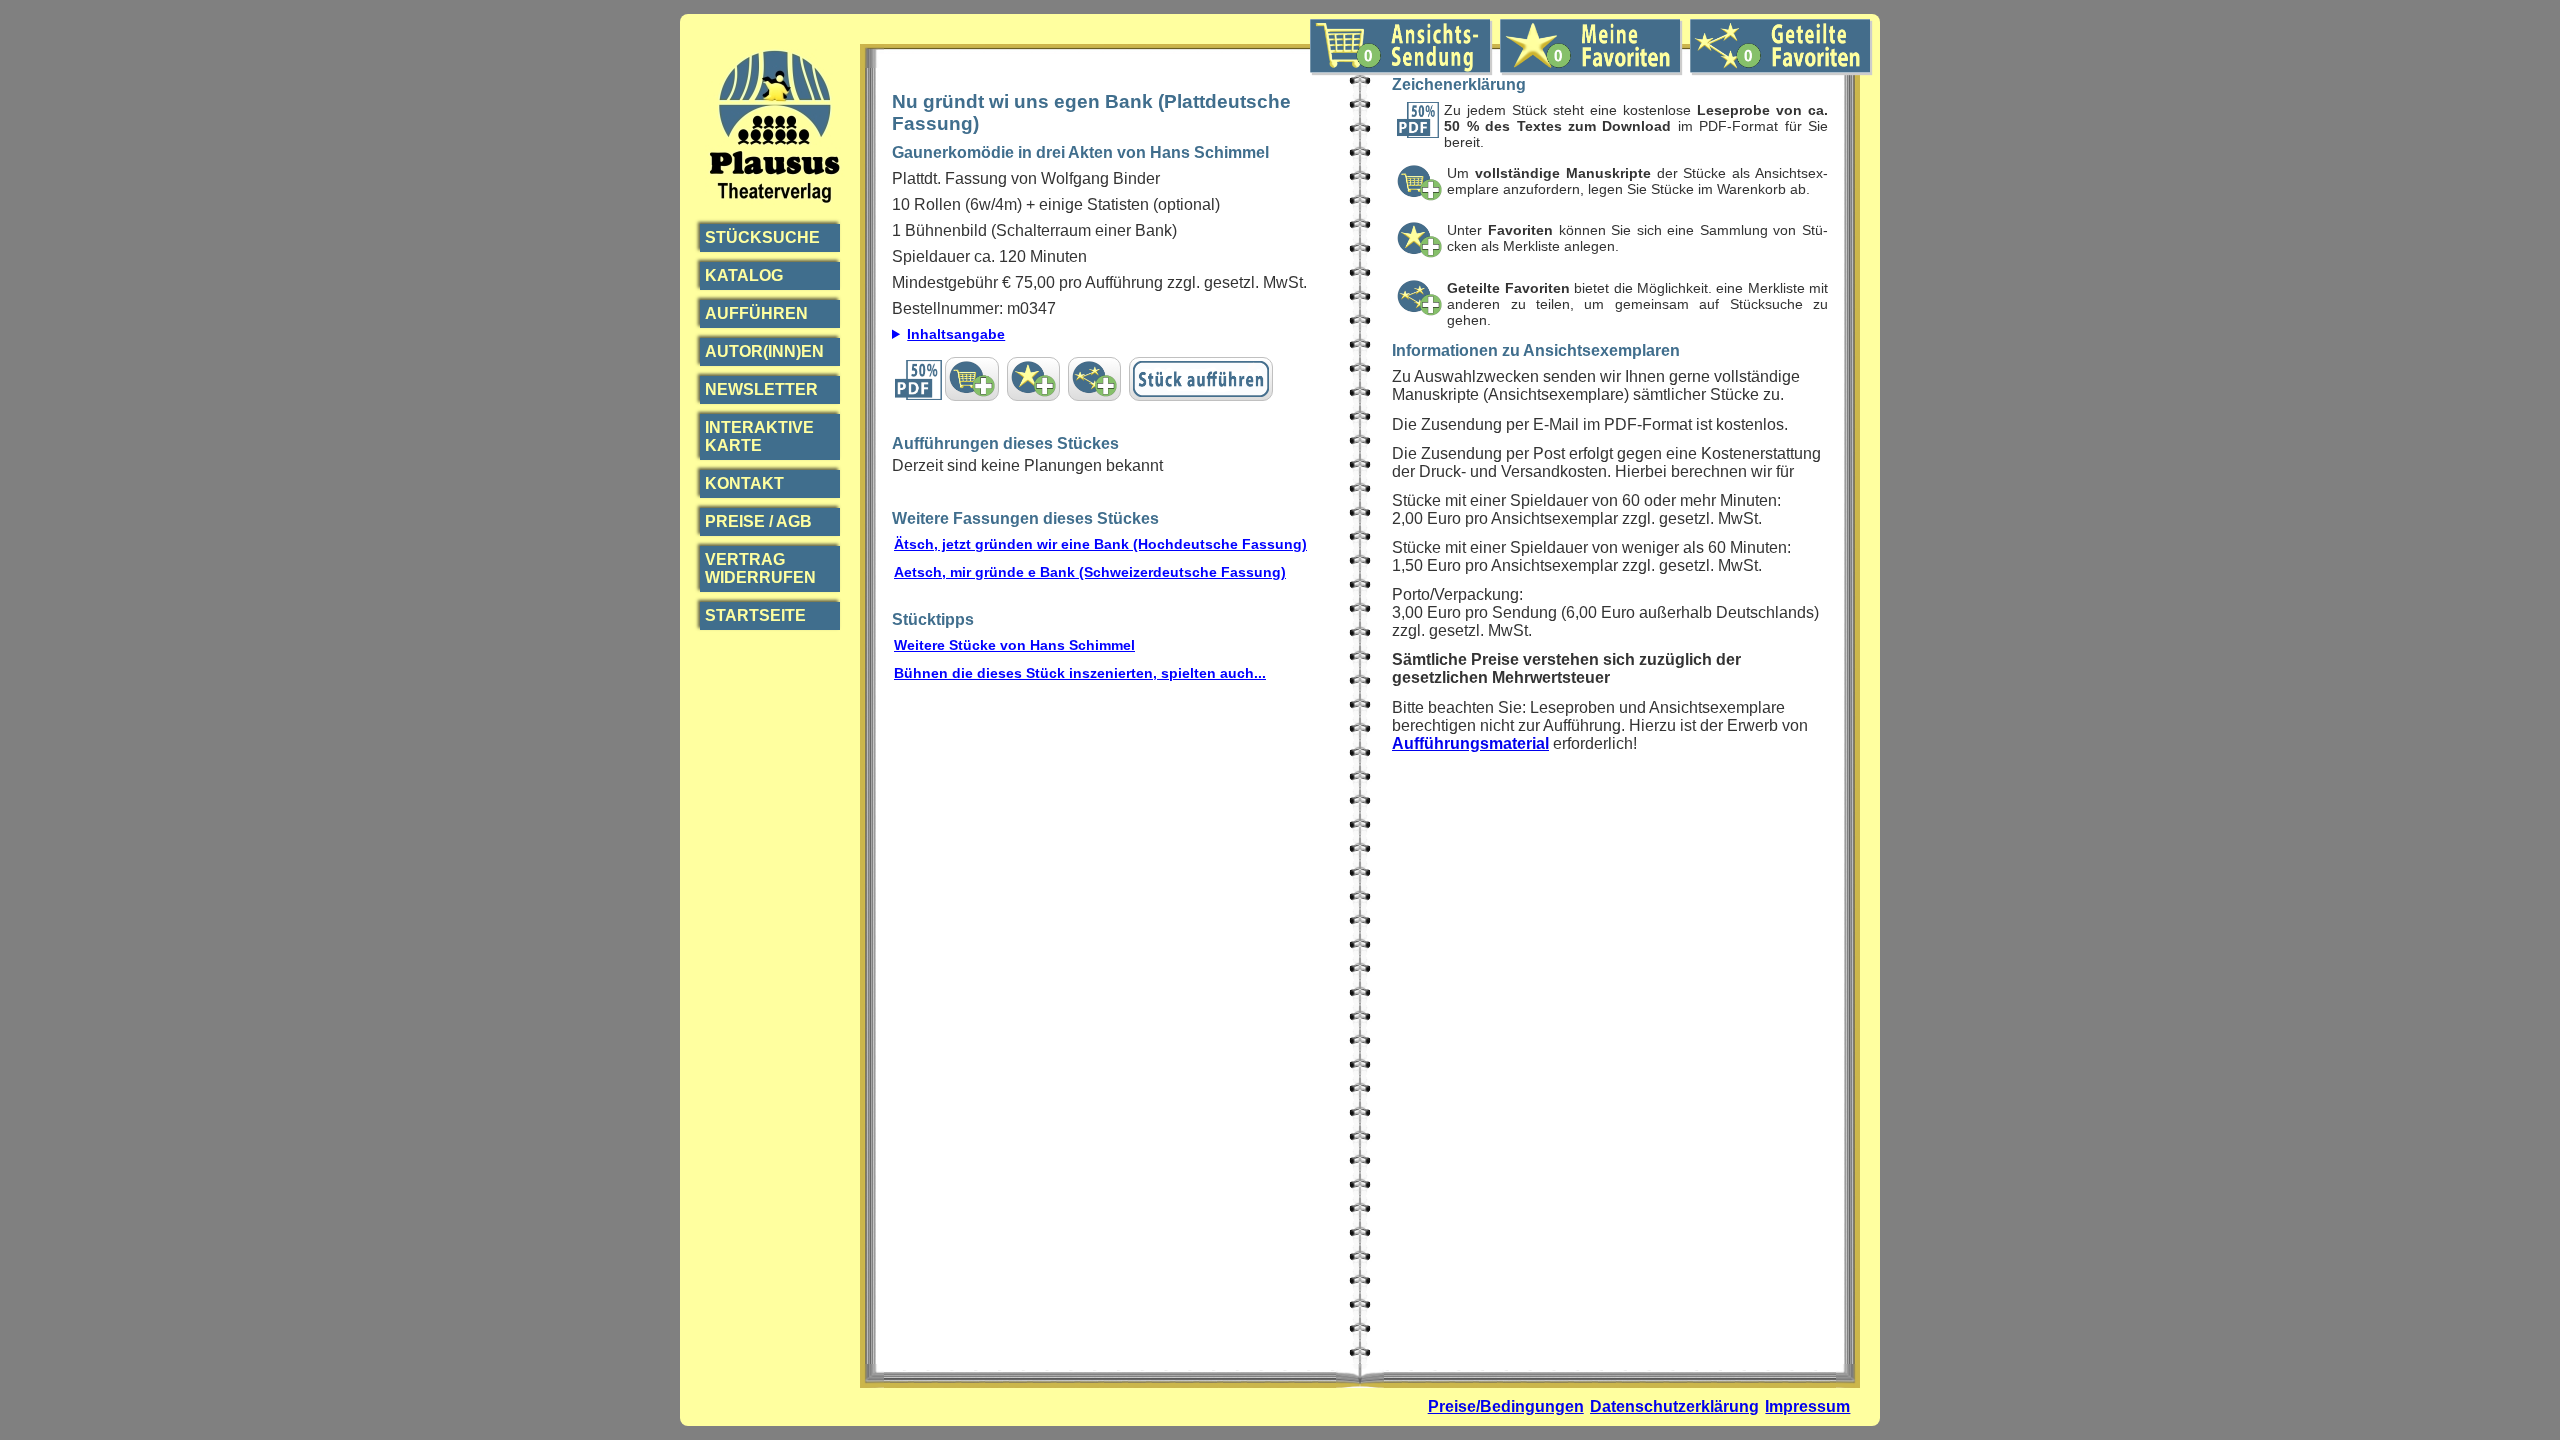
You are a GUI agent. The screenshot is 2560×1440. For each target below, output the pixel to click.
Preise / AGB (758, 521)
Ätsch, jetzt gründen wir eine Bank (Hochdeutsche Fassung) (1100, 544)
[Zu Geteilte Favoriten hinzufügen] (1094, 379)
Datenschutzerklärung (1674, 1406)
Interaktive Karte (759, 436)
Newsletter (761, 389)
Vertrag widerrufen (760, 568)
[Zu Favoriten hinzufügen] (1033, 379)
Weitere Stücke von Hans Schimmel (1014, 645)
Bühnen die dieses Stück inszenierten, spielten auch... (1080, 673)
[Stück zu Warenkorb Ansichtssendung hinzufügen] (971, 379)
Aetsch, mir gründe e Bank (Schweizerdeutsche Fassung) (1090, 572)
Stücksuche (762, 237)
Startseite (755, 615)
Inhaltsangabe (956, 334)
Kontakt (744, 483)
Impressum (1807, 1406)
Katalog (744, 275)
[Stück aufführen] (1201, 379)
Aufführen (756, 313)
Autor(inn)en (764, 351)
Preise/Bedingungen (1506, 1406)
